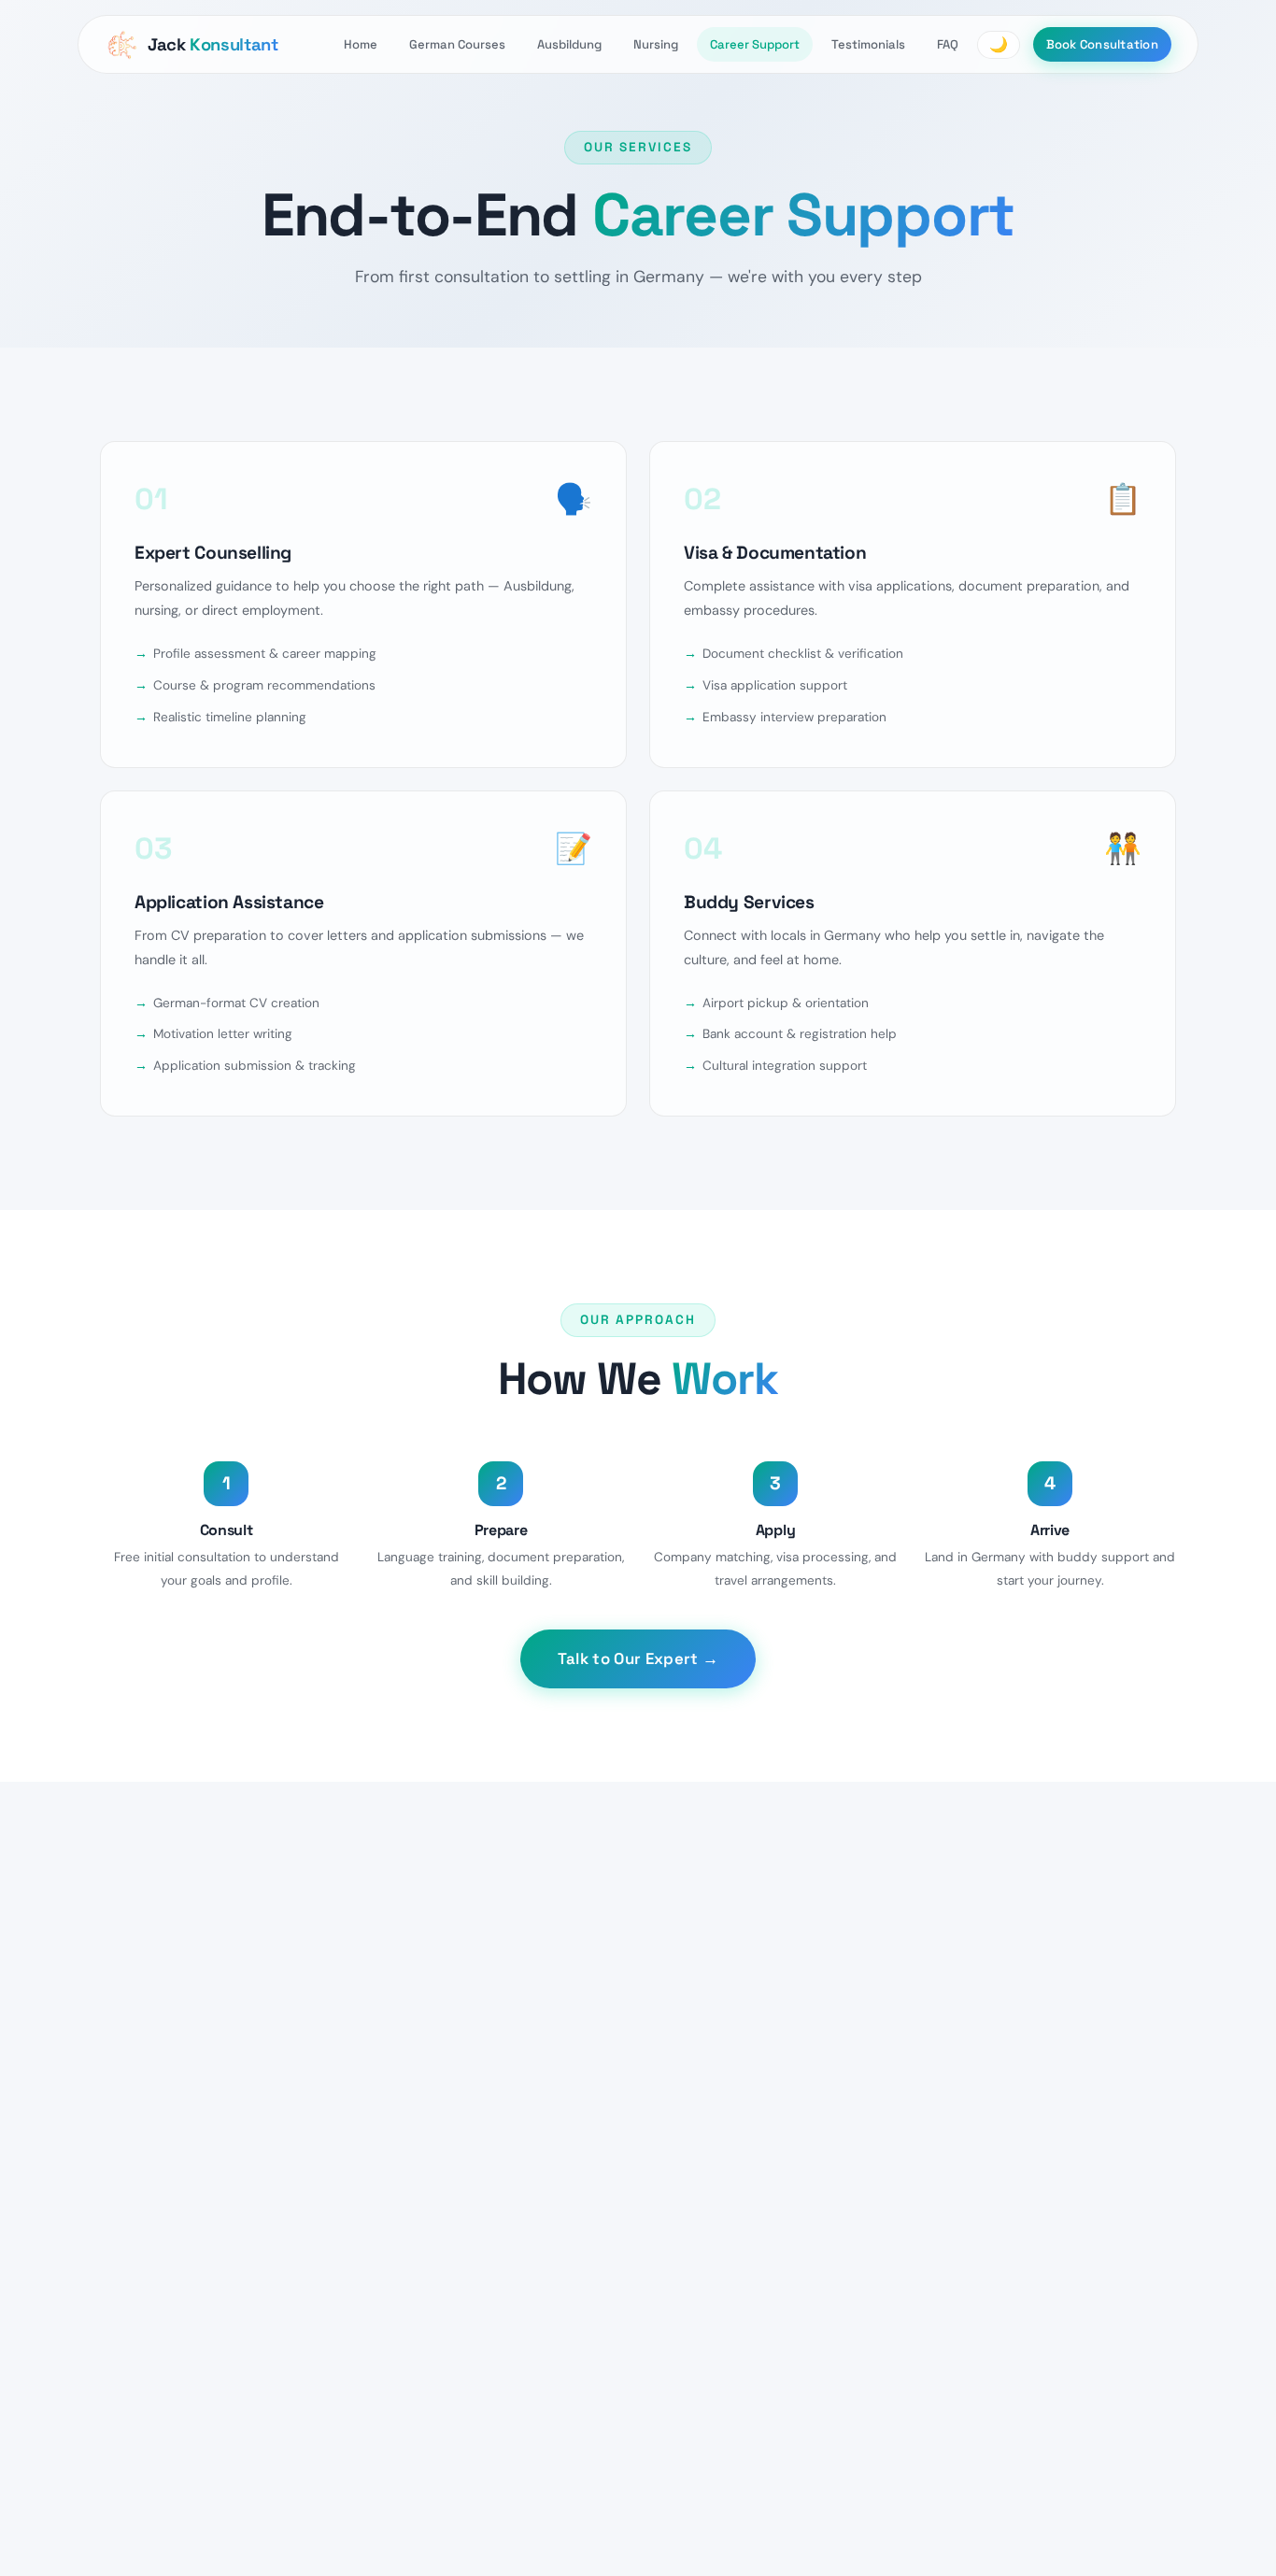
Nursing (656, 44)
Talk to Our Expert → (638, 1658)
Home (361, 44)
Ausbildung (569, 44)
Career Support (755, 44)
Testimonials (868, 44)
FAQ (948, 44)
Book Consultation (1102, 44)
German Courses (457, 44)
